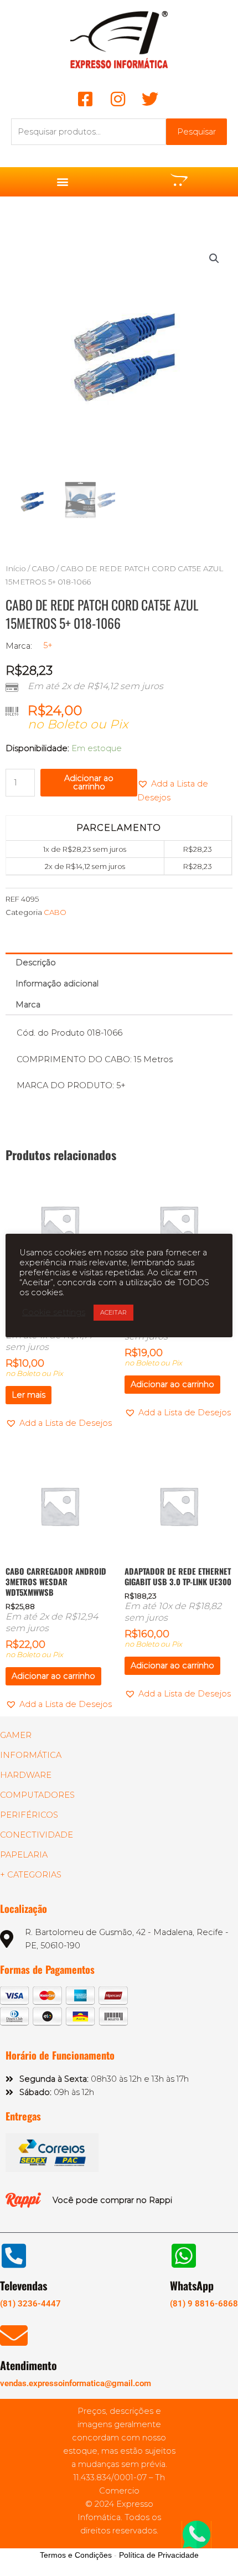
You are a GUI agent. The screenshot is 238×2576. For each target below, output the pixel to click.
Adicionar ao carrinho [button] (172, 1384)
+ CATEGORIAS (31, 1875)
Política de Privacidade (159, 2555)
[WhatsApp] (184, 2256)
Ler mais (29, 1395)
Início (16, 568)
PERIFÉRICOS (29, 1815)
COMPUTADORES (37, 1795)
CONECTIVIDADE (37, 1835)
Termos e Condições (76, 2555)
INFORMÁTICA (31, 1755)
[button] (62, 182)
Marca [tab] (28, 1005)
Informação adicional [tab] (57, 984)
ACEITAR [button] (113, 1312)
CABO (43, 568)
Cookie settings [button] (54, 1312)
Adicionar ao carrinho (89, 782)
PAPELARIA (24, 1855)
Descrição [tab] (36, 963)
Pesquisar (196, 132)
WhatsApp (192, 2285)
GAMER (16, 1735)
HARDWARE (26, 1775)
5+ (48, 645)
